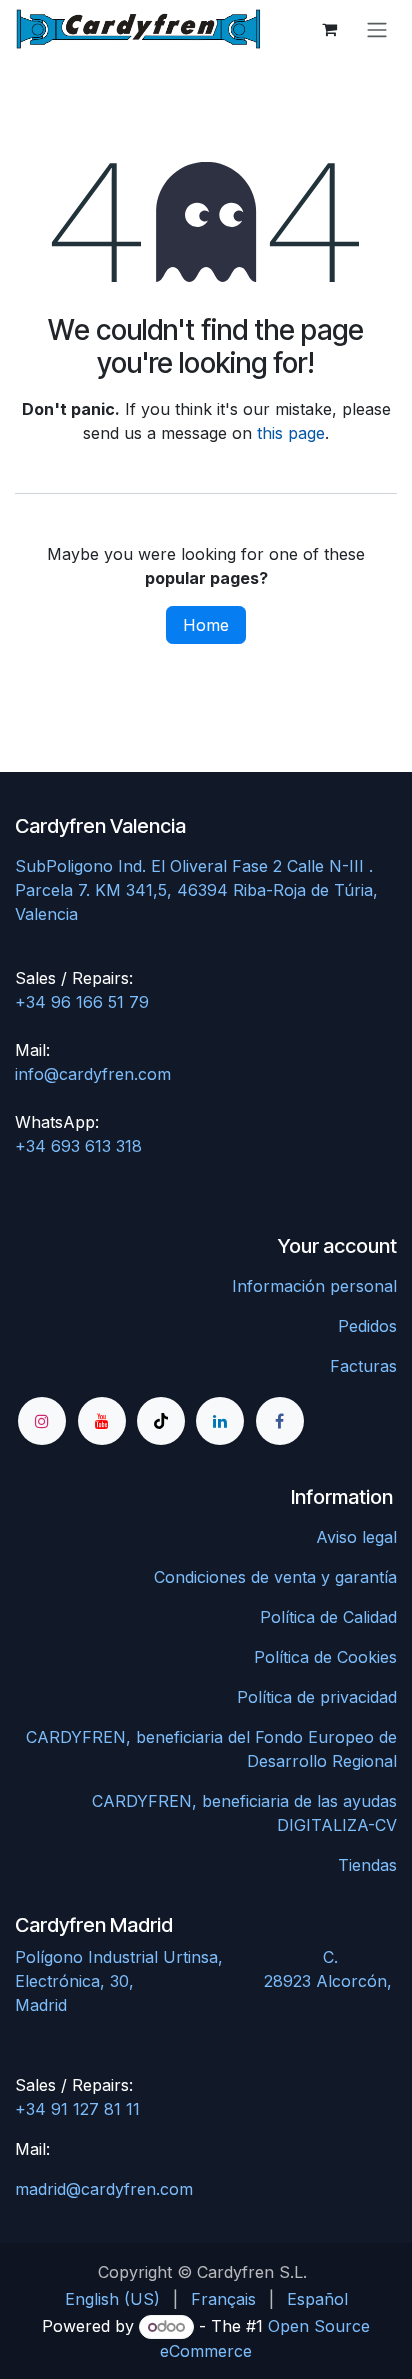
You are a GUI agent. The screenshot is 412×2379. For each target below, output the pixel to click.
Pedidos (367, 1326)
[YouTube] (102, 1421)
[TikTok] (161, 1421)
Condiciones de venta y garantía (275, 1577)
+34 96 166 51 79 (82, 1002)
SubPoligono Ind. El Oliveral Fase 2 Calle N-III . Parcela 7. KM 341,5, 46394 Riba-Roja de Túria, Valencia (196, 890)
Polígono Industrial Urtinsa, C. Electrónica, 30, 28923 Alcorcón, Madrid (203, 1981)
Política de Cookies (325, 1657)
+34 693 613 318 (78, 1146)
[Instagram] (42, 1421)
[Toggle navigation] (377, 29)
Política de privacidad (317, 1697)
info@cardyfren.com (93, 1074)
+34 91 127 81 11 (77, 2109)
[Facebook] (280, 1421)
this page (291, 433)
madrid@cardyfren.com (104, 2189)
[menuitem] (112, 2299)
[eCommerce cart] (329, 29)
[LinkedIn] (220, 1421)
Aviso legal (356, 1537)
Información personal (314, 1286)
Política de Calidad (328, 1617)
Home (206, 625)
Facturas (363, 1366)
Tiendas (367, 1865)
